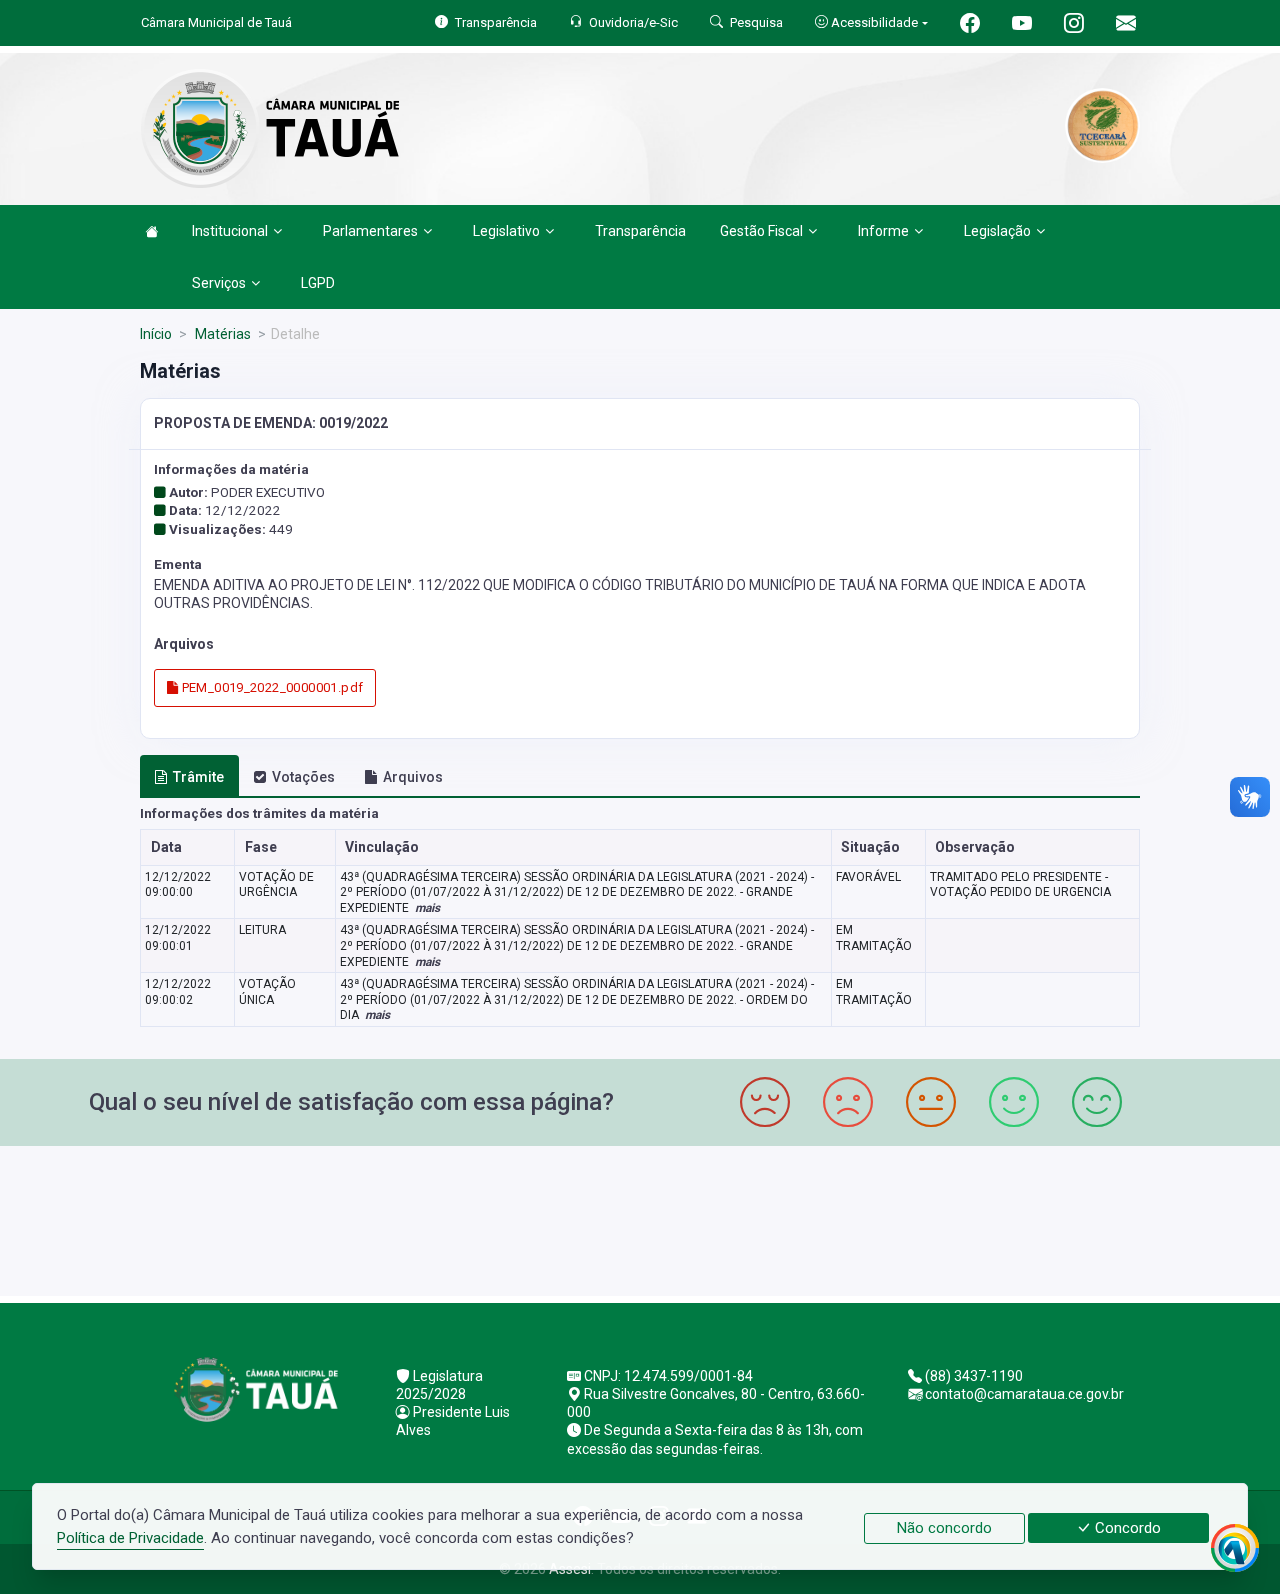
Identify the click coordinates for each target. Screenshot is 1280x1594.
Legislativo (506, 231)
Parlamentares (370, 231)
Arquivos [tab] (413, 777)
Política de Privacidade (130, 1538)
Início (156, 334)
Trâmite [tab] (198, 777)
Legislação (997, 231)
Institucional (230, 231)
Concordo (1126, 1528)
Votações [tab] (303, 777)
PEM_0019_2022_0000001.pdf (270, 687)
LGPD (318, 283)
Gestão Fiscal (761, 231)
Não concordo (944, 1528)
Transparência (640, 231)
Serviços (219, 283)
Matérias (221, 334)
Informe (883, 231)
